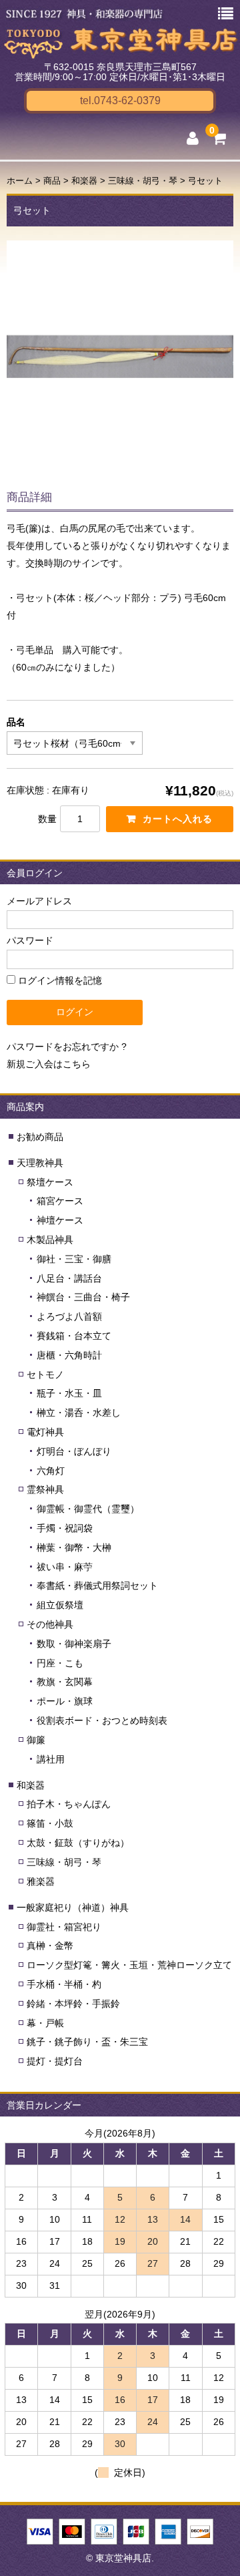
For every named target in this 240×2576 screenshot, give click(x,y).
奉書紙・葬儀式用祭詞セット (97, 1586)
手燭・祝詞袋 (65, 1528)
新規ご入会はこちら (49, 1064)
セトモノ (45, 1374)
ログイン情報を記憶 (59, 980)
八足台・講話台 (69, 1278)
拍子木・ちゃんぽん (69, 1804)
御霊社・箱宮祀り (64, 1927)
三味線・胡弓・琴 (64, 1862)
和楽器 (31, 1785)
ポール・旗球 (65, 1701)
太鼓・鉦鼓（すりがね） (78, 1843)
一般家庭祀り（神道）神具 (73, 1907)
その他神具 (50, 1624)
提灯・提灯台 (55, 2061)
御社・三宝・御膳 (74, 1259)
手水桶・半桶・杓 (64, 1984)
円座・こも (60, 1663)
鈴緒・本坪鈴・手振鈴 (73, 2004)
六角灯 (51, 1471)
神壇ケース (60, 1220)
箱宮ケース (60, 1201)
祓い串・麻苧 (65, 1567)
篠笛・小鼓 (50, 1823)
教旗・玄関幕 (65, 1682)
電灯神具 (45, 1432)
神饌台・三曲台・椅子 (83, 1297)
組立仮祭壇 (60, 1605)
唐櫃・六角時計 (69, 1355)
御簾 (36, 1740)
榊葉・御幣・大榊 (74, 1547)
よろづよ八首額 (69, 1316)
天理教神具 (40, 1163)
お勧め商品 (40, 1137)
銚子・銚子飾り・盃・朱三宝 (87, 2042)
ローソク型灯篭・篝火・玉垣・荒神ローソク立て (129, 1965)
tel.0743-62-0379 (120, 101)
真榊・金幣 (50, 1946)
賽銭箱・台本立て (74, 1336)
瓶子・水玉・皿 (69, 1393)
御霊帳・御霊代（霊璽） (88, 1509)
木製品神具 (50, 1240)
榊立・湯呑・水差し (79, 1413)
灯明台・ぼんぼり (74, 1451)
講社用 (51, 1759)
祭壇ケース (50, 1182)
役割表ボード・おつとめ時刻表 (102, 1720)
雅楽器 (41, 1881)
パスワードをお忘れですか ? (67, 1047)
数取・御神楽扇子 (74, 1644)
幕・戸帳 (45, 2023)
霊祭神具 (45, 1489)
